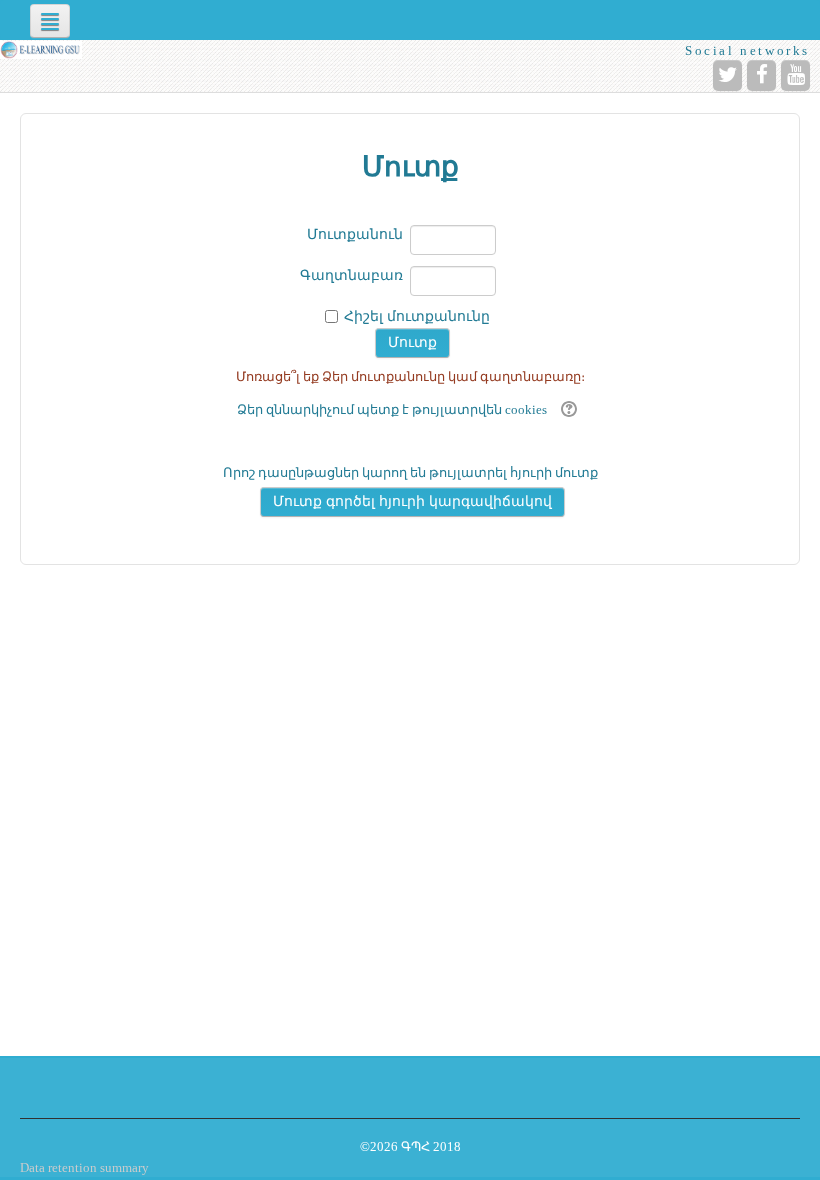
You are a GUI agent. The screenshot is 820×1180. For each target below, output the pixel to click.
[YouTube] (795, 75)
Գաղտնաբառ (351, 275)
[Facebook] (761, 75)
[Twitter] (727, 75)
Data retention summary (84, 1167)
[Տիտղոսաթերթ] (41, 49)
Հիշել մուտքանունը (417, 316)
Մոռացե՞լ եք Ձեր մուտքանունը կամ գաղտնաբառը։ (410, 376)
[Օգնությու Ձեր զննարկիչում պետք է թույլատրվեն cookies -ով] (566, 409)
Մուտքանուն (355, 234)
